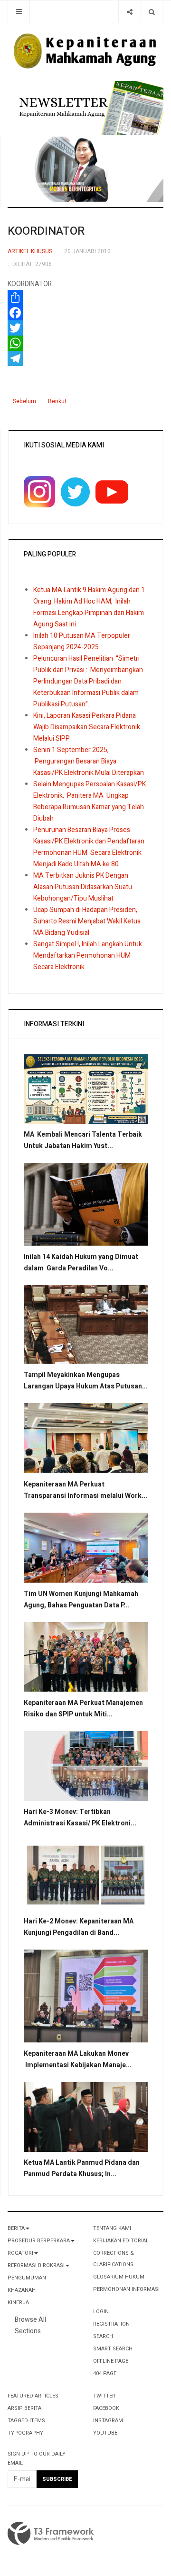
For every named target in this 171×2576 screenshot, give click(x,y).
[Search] (152, 12)
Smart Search (113, 2349)
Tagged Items (26, 2421)
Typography (25, 2433)
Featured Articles (33, 2396)
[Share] (129, 12)
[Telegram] (85, 358)
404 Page (105, 2373)
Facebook (106, 2408)
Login (101, 2312)
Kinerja (18, 2303)
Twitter (104, 2396)
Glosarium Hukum (119, 2277)
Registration (111, 2324)
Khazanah (22, 2290)
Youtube (105, 2433)
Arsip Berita (24, 2408)
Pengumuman (27, 2278)
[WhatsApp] (85, 343)
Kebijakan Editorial (121, 2241)
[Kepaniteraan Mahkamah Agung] (85, 51)
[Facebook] (85, 313)
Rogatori (20, 2253)
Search (103, 2336)
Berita (16, 2228)
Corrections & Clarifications (114, 2259)
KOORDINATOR (46, 231)
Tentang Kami (112, 2228)
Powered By (51, 2534)
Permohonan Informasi (126, 2289)
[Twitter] (85, 328)
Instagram (108, 2421)
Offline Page (111, 2361)
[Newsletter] (89, 107)
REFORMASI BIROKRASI (36, 2265)
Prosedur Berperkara (39, 2241)
